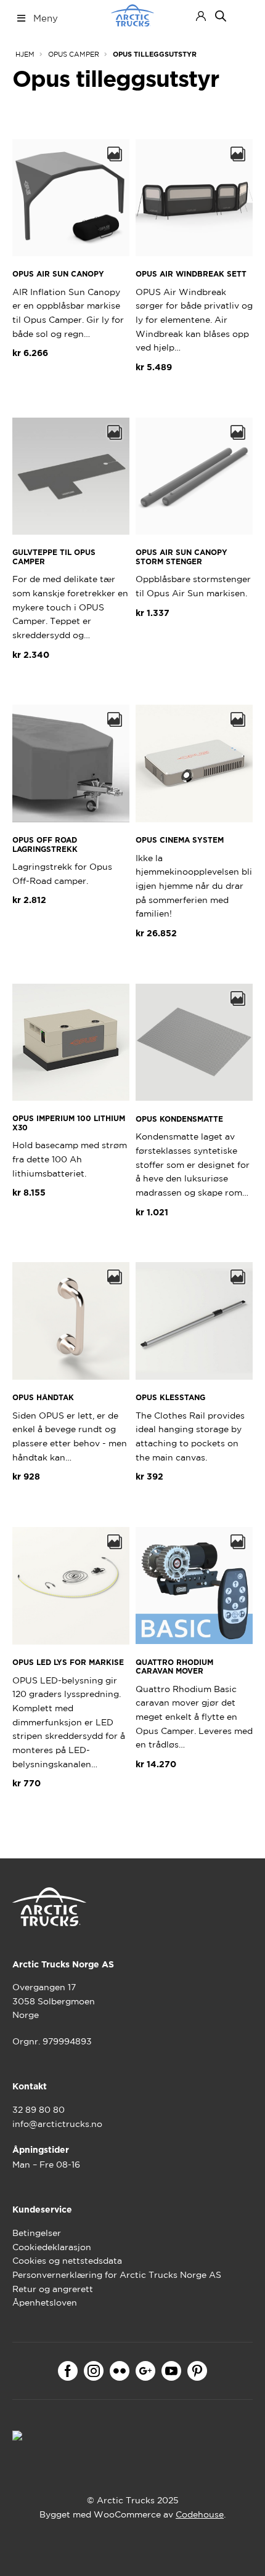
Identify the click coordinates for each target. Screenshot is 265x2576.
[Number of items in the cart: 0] (242, 16)
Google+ (145, 2371)
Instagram (94, 2371)
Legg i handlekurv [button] (64, 383)
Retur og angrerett (53, 2289)
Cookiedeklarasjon (52, 2247)
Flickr (120, 2371)
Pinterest (197, 2371)
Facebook (68, 2371)
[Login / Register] (201, 16)
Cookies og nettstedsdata (67, 2261)
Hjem (25, 54)
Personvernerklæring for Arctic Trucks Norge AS (117, 2275)
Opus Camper (74, 54)
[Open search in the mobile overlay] (221, 16)
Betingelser (37, 2233)
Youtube (171, 2371)
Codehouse (200, 2514)
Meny (46, 18)
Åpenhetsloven (45, 2303)
